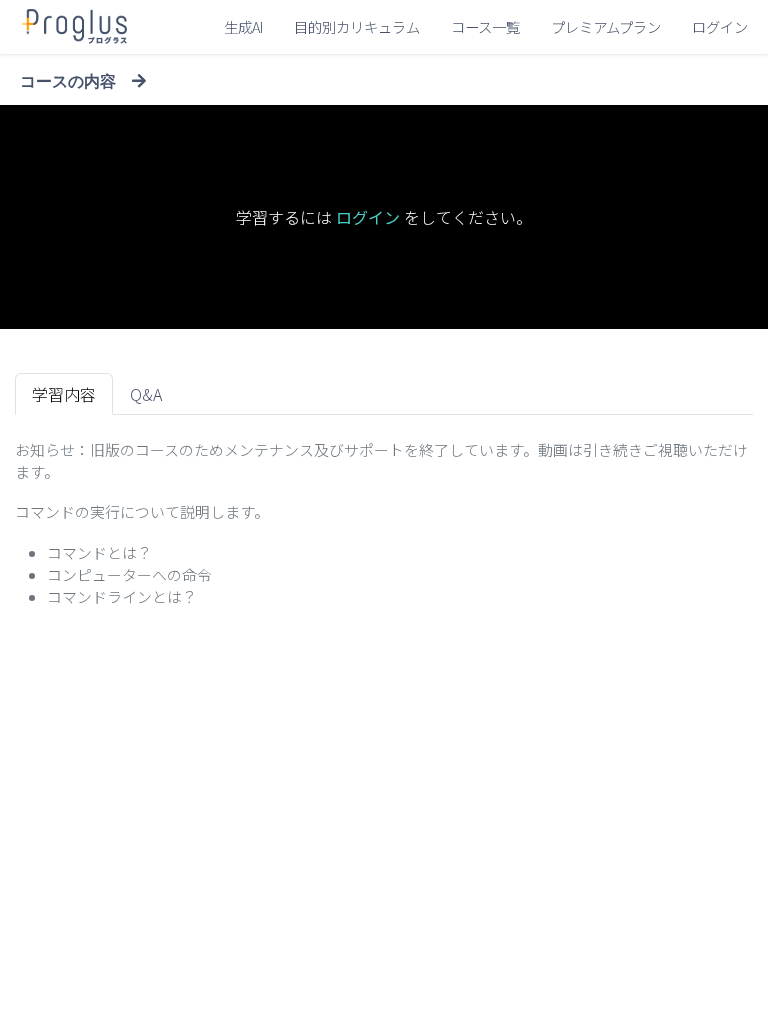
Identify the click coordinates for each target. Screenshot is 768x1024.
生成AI (243, 26)
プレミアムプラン (606, 26)
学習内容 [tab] (64, 394)
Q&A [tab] (146, 394)
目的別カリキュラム (357, 26)
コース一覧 (485, 26)
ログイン (720, 26)
